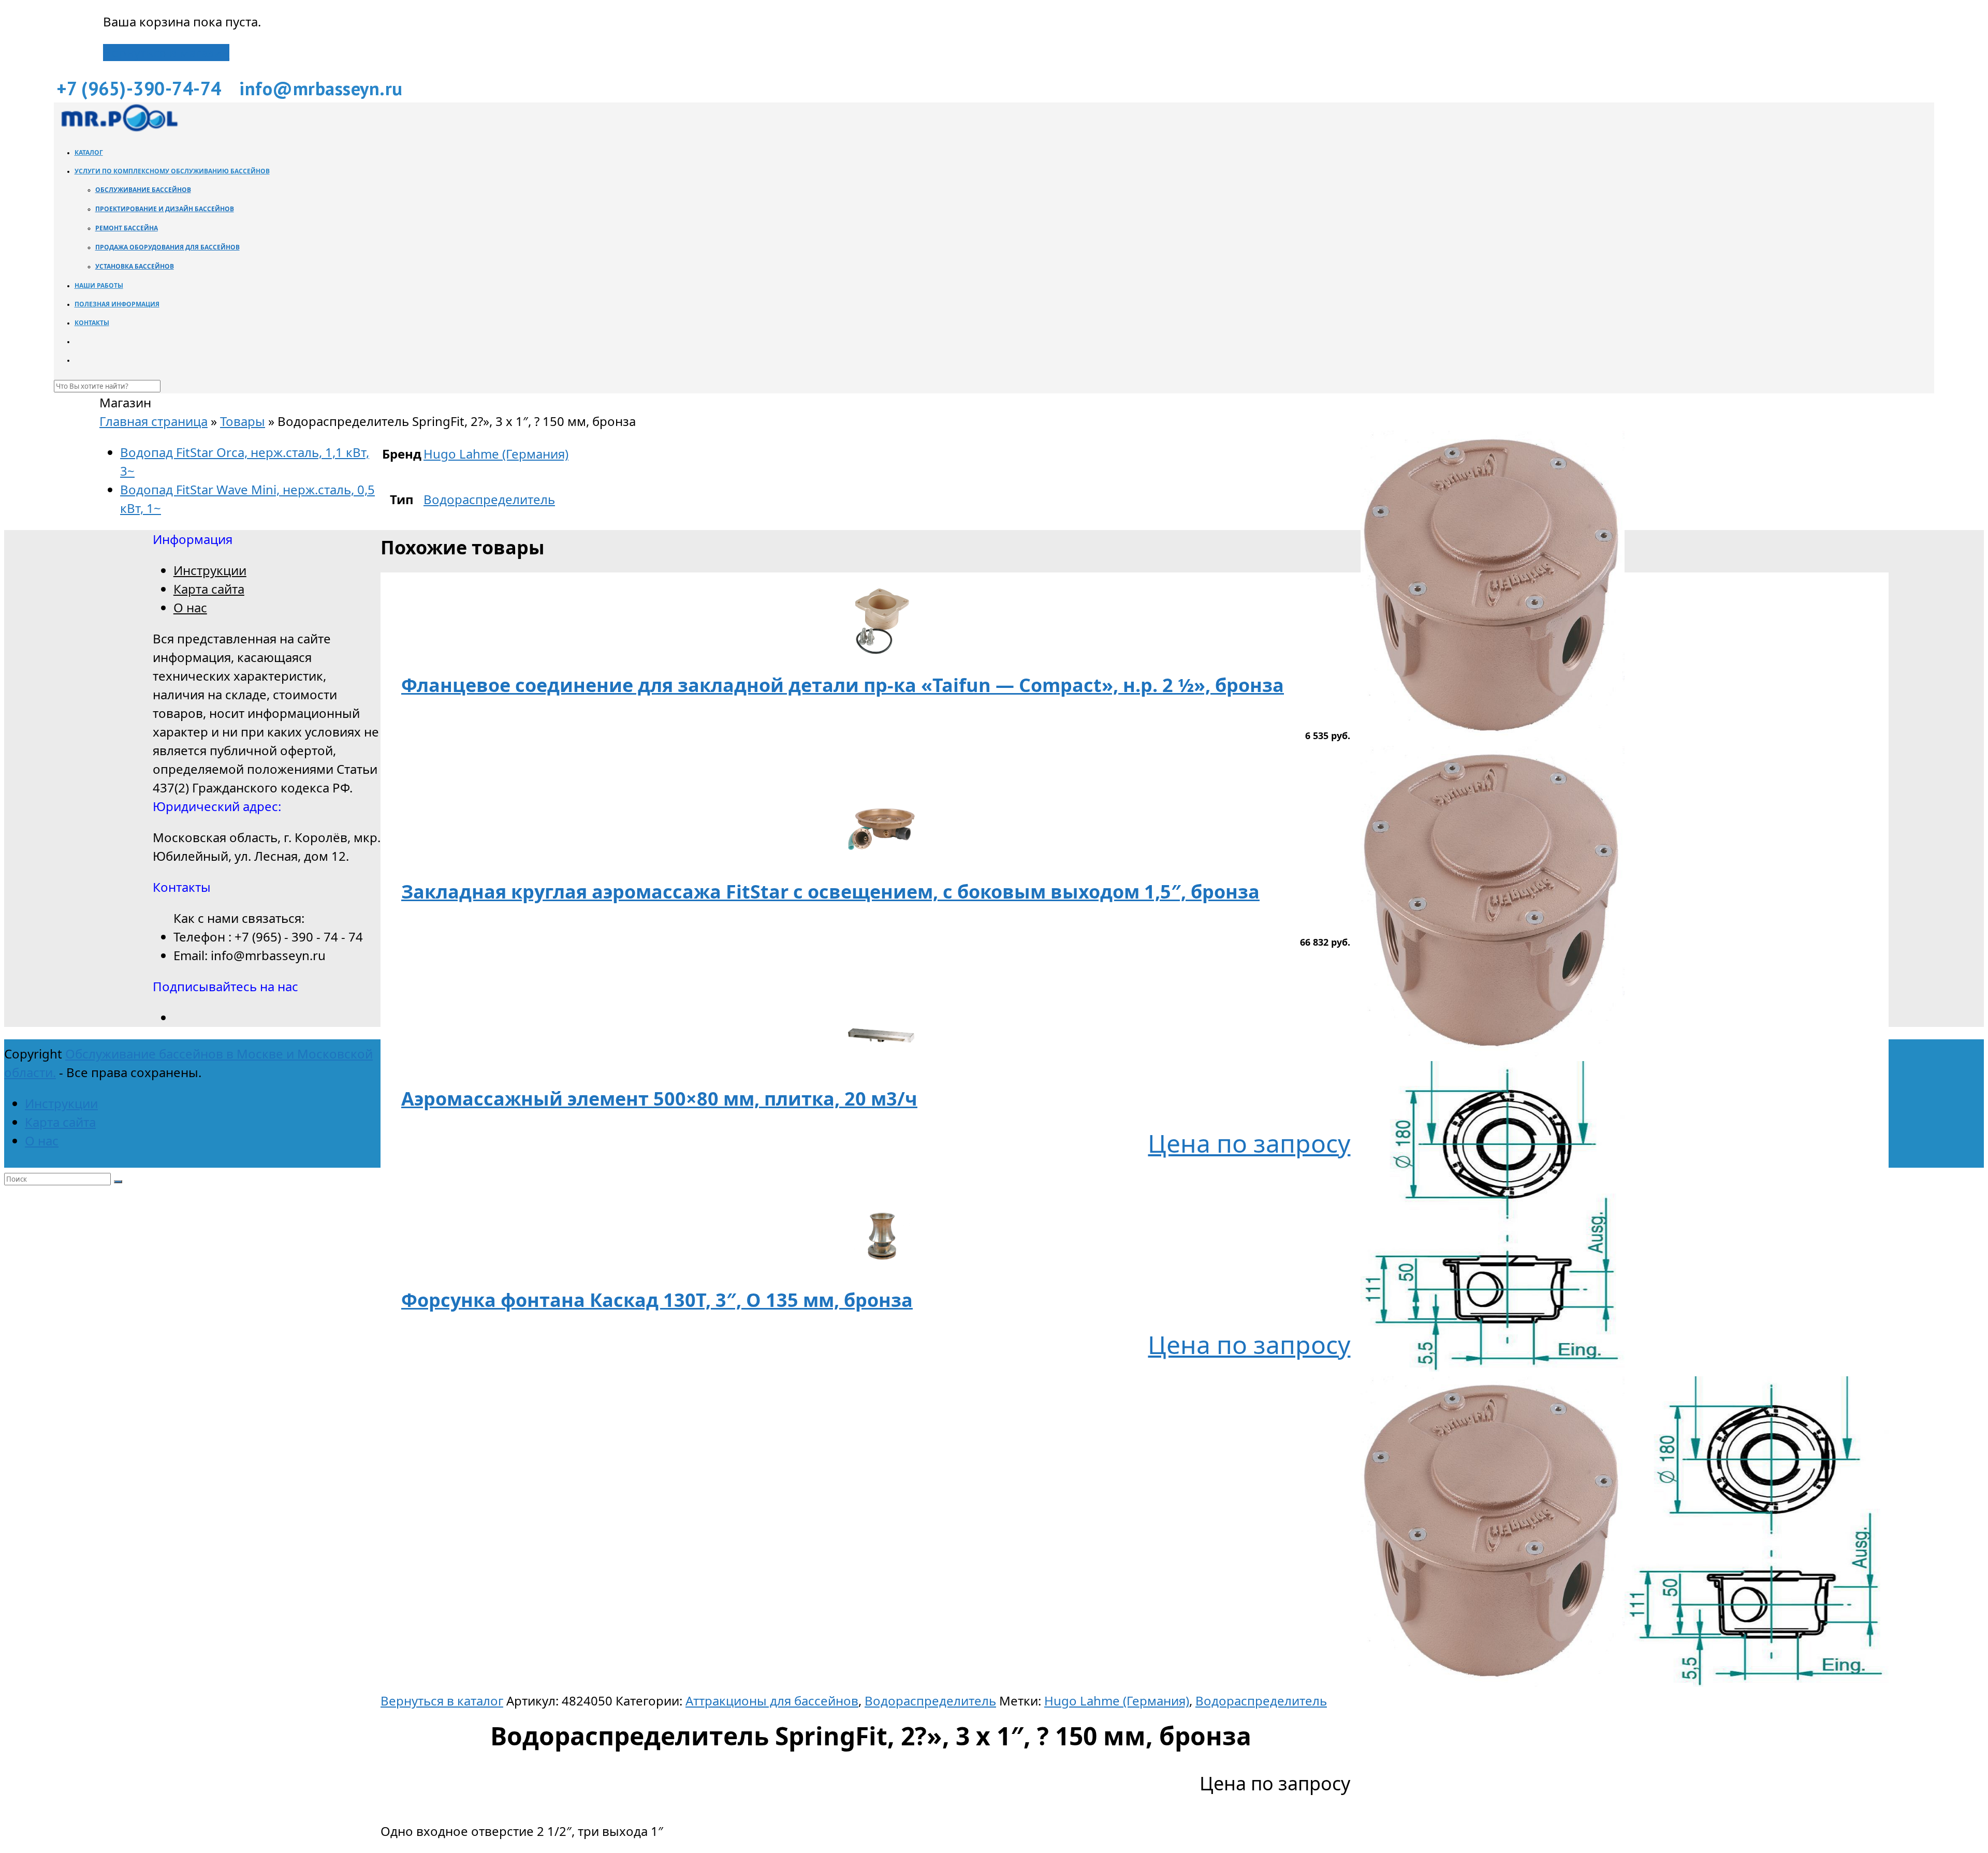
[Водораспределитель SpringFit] (1493, 1051)
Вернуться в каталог (442, 1701)
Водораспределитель (930, 1701)
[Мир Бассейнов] (119, 129)
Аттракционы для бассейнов (772, 1701)
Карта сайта (209, 589)
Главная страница (154, 421)
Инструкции (210, 570)
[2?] (1493, 1367)
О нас (190, 607)
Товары (243, 421)
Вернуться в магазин (166, 53)
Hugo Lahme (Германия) (1117, 1701)
